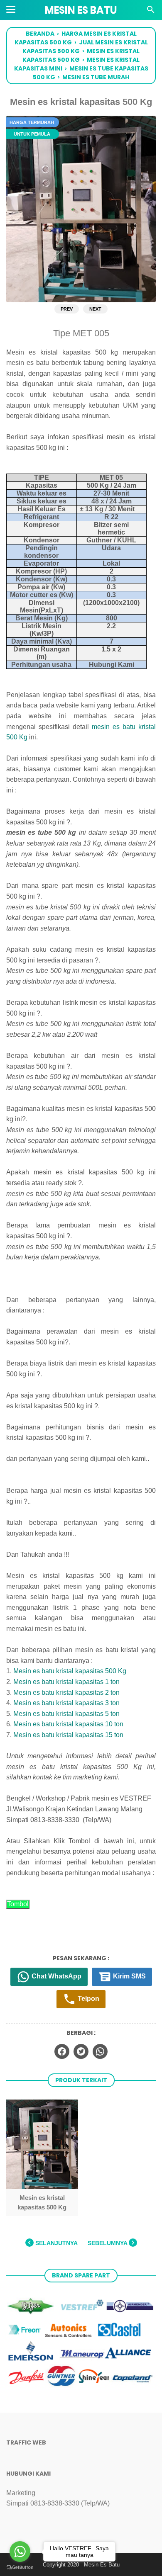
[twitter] (81, 2051)
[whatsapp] (100, 2051)
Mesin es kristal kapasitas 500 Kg (42, 2202)
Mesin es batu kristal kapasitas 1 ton (66, 1682)
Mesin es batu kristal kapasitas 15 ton (68, 1735)
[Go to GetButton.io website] (20, 2567)
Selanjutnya (56, 2243)
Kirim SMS (129, 1976)
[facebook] (62, 2051)
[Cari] (151, 12)
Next (95, 309)
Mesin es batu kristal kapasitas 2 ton (66, 1693)
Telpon (88, 1999)
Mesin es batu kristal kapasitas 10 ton (68, 1724)
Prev (67, 309)
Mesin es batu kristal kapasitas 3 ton (66, 1703)
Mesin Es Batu (81, 10)
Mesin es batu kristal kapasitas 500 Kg (70, 1671)
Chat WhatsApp (56, 1976)
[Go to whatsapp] (20, 2552)
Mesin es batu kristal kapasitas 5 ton (66, 1714)
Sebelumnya (108, 2243)
